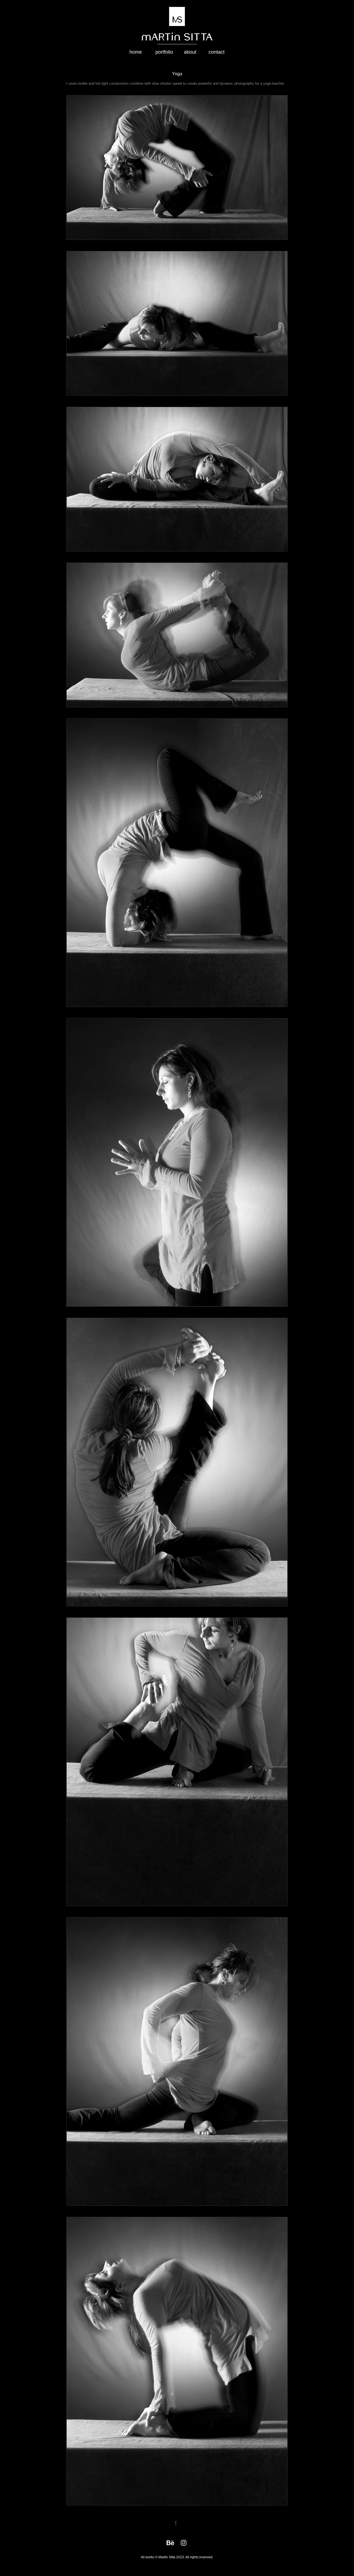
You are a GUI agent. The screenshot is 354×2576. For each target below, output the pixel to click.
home (136, 52)
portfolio (164, 52)
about (190, 52)
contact (217, 52)
